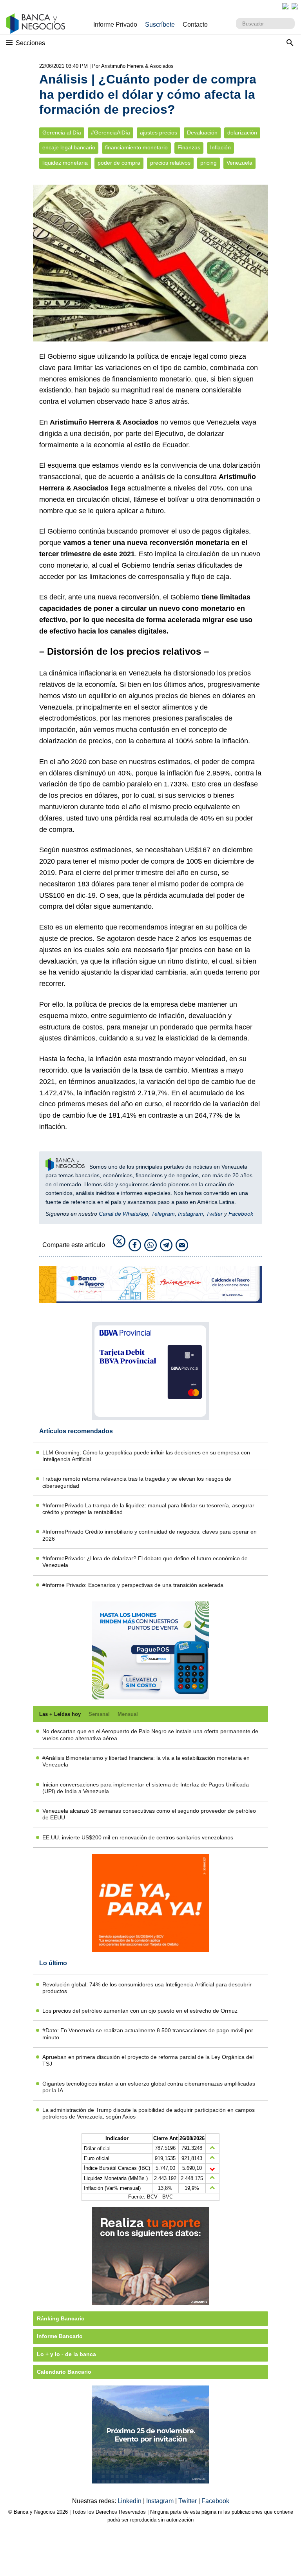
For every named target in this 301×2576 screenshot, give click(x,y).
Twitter (214, 1214)
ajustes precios (159, 133)
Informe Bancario (60, 2336)
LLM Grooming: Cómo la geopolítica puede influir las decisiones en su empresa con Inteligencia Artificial (146, 1456)
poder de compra (119, 163)
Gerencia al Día (62, 133)
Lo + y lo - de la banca (66, 2354)
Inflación (220, 148)
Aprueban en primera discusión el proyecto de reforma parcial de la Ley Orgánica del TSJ (148, 2060)
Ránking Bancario (61, 2318)
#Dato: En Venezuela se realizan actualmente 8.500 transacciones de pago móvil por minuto (148, 2034)
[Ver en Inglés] (285, 6)
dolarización (242, 133)
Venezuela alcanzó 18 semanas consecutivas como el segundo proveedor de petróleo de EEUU (149, 1814)
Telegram (163, 1214)
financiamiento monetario (136, 148)
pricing (209, 163)
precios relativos (170, 163)
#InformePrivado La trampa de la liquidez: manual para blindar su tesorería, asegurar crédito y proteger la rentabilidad (148, 1509)
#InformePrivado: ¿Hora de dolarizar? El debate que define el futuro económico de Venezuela (145, 1562)
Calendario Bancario (64, 2372)
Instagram (190, 1214)
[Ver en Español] (295, 6)
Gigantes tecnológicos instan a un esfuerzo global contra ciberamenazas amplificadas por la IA (149, 2087)
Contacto (195, 25)
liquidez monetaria (65, 163)
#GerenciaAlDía (111, 133)
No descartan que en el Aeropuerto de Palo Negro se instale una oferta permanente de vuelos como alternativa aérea (150, 1735)
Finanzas (189, 148)
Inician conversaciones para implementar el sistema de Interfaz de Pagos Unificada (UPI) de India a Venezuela (146, 1788)
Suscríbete (160, 25)
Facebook (241, 1214)
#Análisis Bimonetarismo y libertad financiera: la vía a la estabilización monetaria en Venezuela (146, 1761)
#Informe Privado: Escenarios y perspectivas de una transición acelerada (133, 1585)
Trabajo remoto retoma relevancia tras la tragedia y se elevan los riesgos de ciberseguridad (137, 1482)
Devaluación (202, 133)
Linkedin (130, 2501)
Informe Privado (115, 25)
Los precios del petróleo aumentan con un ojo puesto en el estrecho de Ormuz (140, 2011)
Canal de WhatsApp (123, 1214)
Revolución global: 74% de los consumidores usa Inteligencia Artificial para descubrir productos (147, 1988)
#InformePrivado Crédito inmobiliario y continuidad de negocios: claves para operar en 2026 (150, 1535)
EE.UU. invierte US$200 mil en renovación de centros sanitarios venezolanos (138, 1837)
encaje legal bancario (69, 148)
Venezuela (239, 163)
